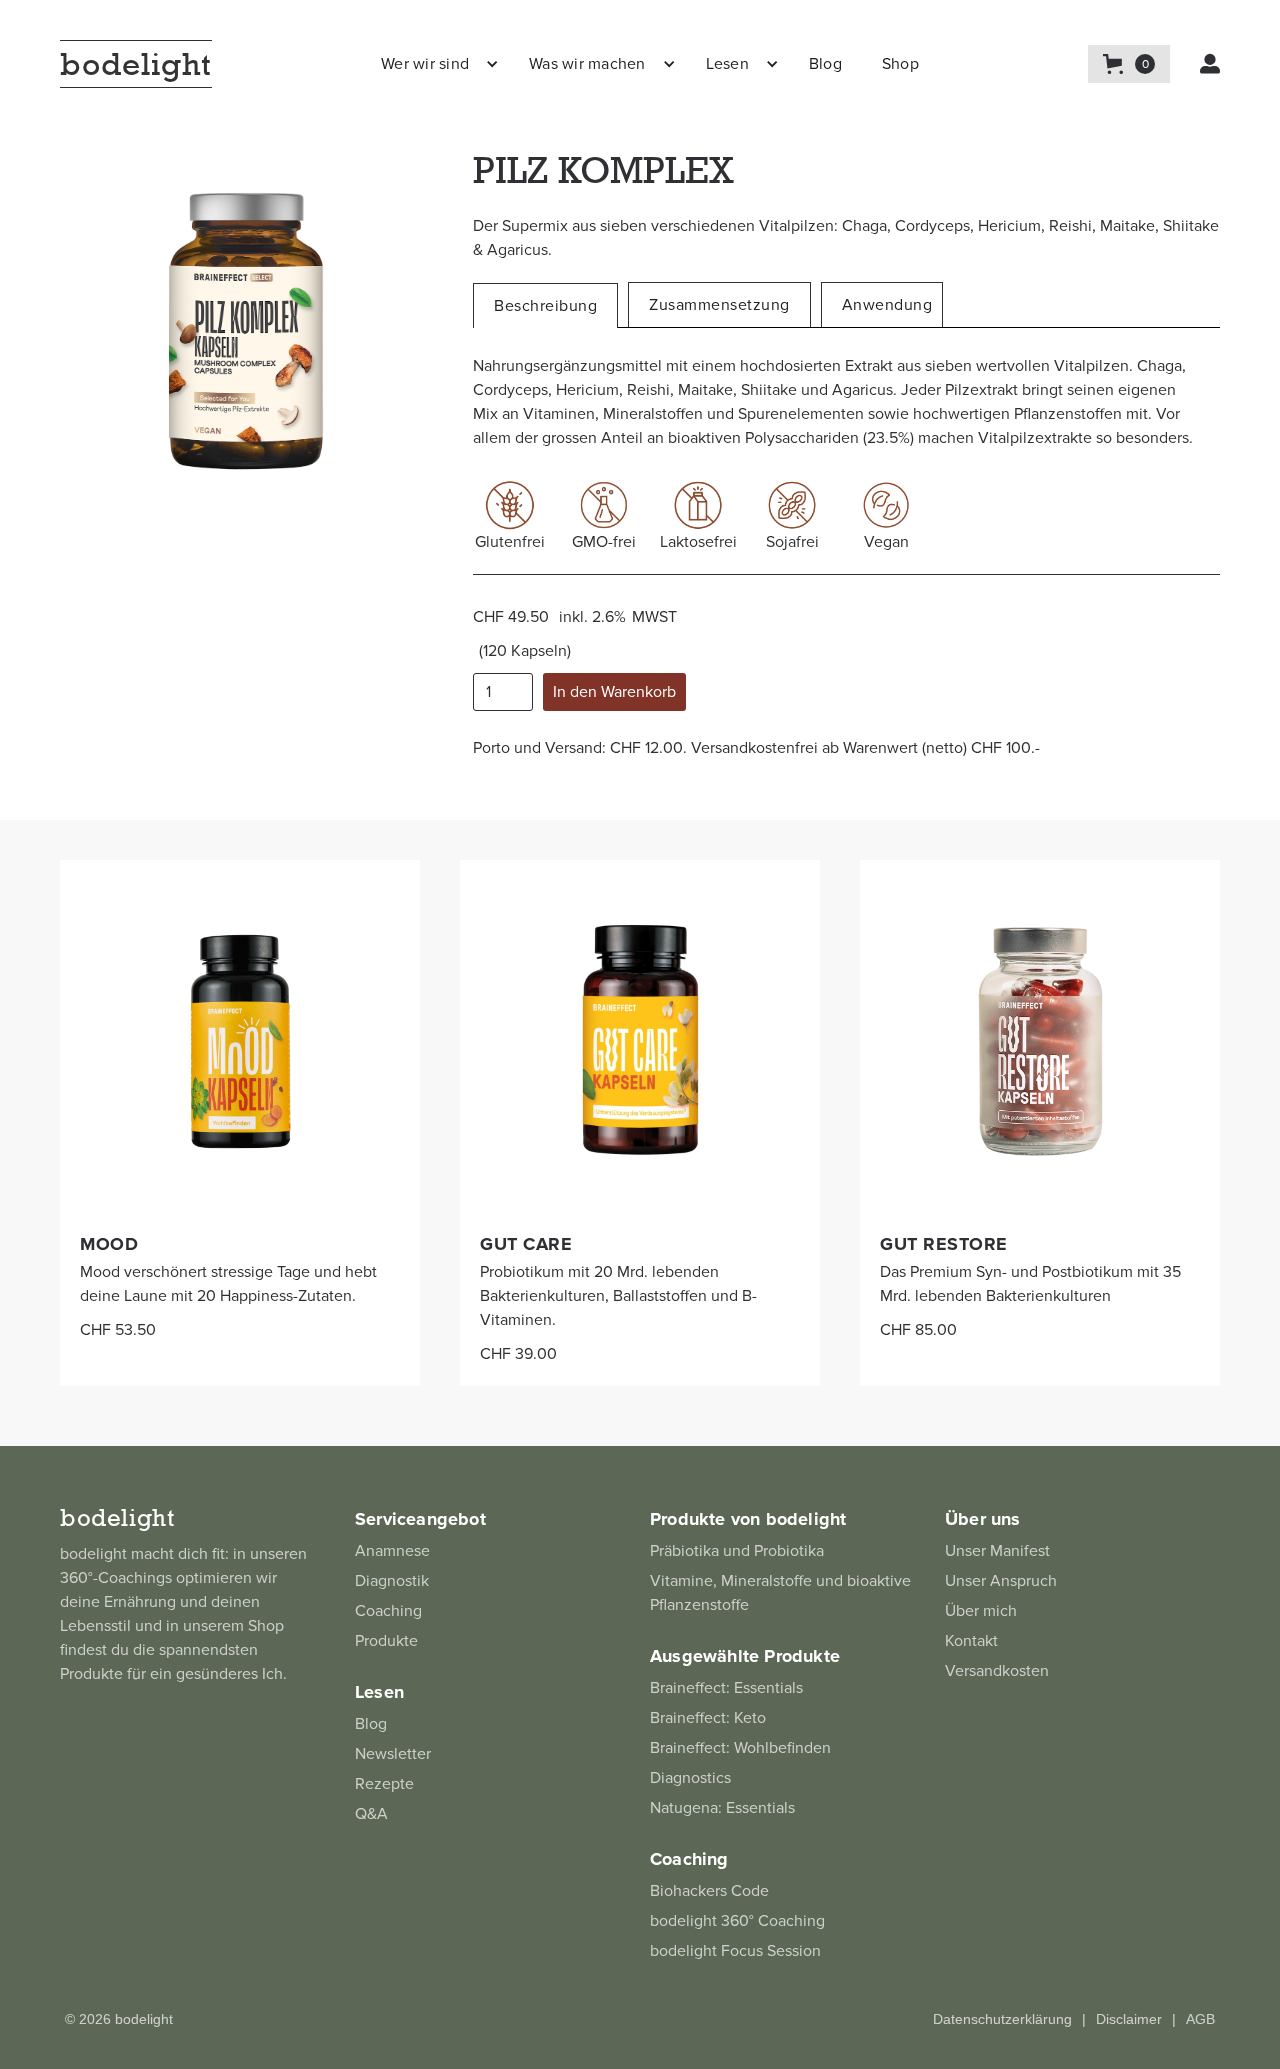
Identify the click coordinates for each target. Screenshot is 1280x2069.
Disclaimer (1129, 2019)
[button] (435, 64)
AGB (1200, 2019)
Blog (825, 64)
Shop (900, 64)
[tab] (545, 305)
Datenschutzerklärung (1002, 2019)
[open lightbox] (246, 336)
